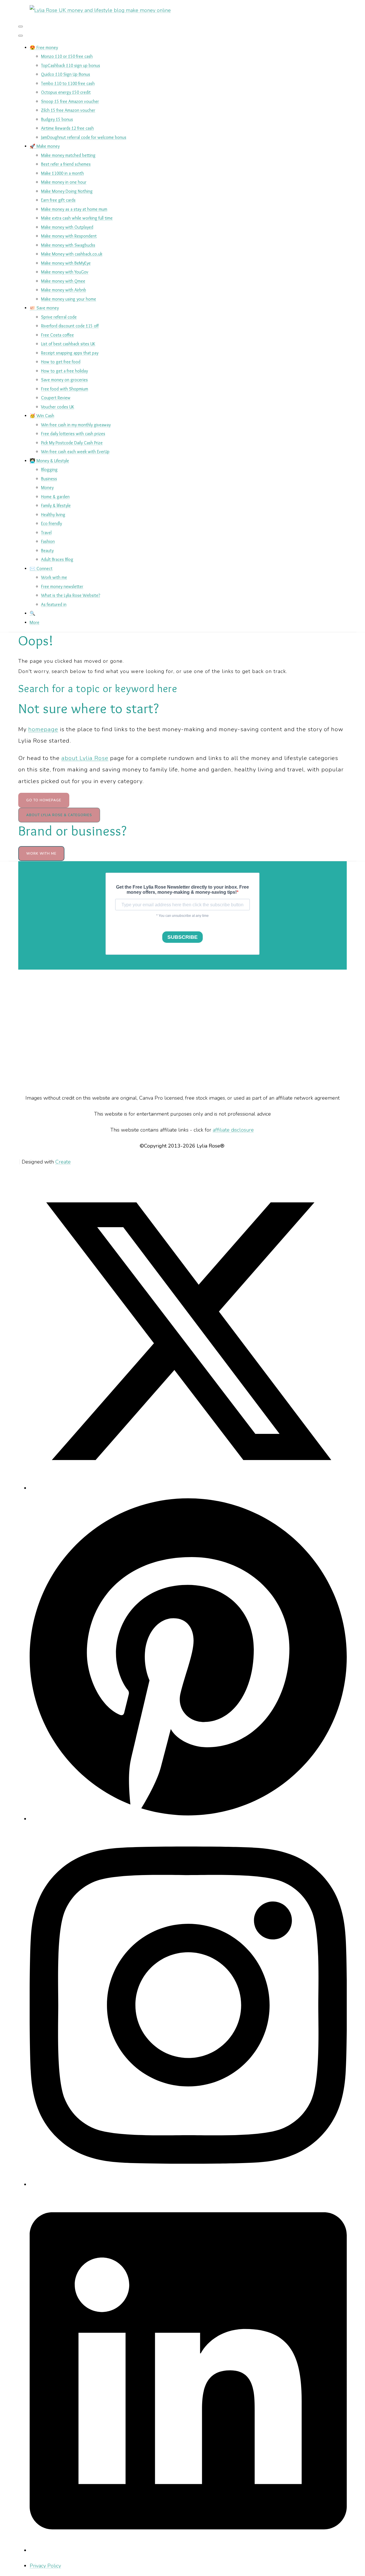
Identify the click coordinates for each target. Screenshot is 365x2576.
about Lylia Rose (85, 758)
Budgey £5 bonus (57, 119)
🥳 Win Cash (42, 416)
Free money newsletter (62, 586)
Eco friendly (51, 523)
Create (63, 1162)
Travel (46, 533)
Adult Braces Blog (57, 559)
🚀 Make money (45, 146)
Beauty (47, 551)
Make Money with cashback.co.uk (72, 254)
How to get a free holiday (64, 371)
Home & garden (55, 497)
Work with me (54, 577)
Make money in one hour (64, 182)
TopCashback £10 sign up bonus (71, 65)
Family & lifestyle (56, 505)
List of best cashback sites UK (68, 344)
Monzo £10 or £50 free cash (67, 56)
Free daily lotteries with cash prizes (73, 434)
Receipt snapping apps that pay (70, 353)
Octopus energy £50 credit (66, 92)
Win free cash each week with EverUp (75, 452)
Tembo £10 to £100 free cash (68, 83)
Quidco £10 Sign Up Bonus (66, 74)
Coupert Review (56, 398)
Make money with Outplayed (67, 227)
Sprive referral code (59, 317)
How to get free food (61, 362)
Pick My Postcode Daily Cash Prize (72, 443)
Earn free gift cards (58, 200)
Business (49, 479)
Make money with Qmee (63, 281)
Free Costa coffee (57, 335)
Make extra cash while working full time (77, 218)
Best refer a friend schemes (66, 164)
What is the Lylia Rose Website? (71, 595)
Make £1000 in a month (62, 173)
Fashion (48, 541)
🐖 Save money (44, 308)
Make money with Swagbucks (68, 245)
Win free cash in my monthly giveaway (76, 425)
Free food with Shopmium (65, 389)
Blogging (49, 470)
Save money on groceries (64, 380)
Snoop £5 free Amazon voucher (70, 101)
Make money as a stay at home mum (74, 209)
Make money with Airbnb (64, 290)
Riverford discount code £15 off (70, 326)
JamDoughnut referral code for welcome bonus (84, 137)
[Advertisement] (182, 1031)
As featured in (54, 604)
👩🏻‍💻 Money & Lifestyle (49, 461)
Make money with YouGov (65, 272)
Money (47, 488)
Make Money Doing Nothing (67, 191)
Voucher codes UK (58, 407)
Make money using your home (69, 299)
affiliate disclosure (233, 1130)
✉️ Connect (41, 568)
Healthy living (53, 515)
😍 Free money (44, 47)
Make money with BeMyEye (66, 263)
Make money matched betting (68, 155)
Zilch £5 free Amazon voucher (68, 110)
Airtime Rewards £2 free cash (67, 128)
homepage (43, 729)
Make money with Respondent (69, 236)
